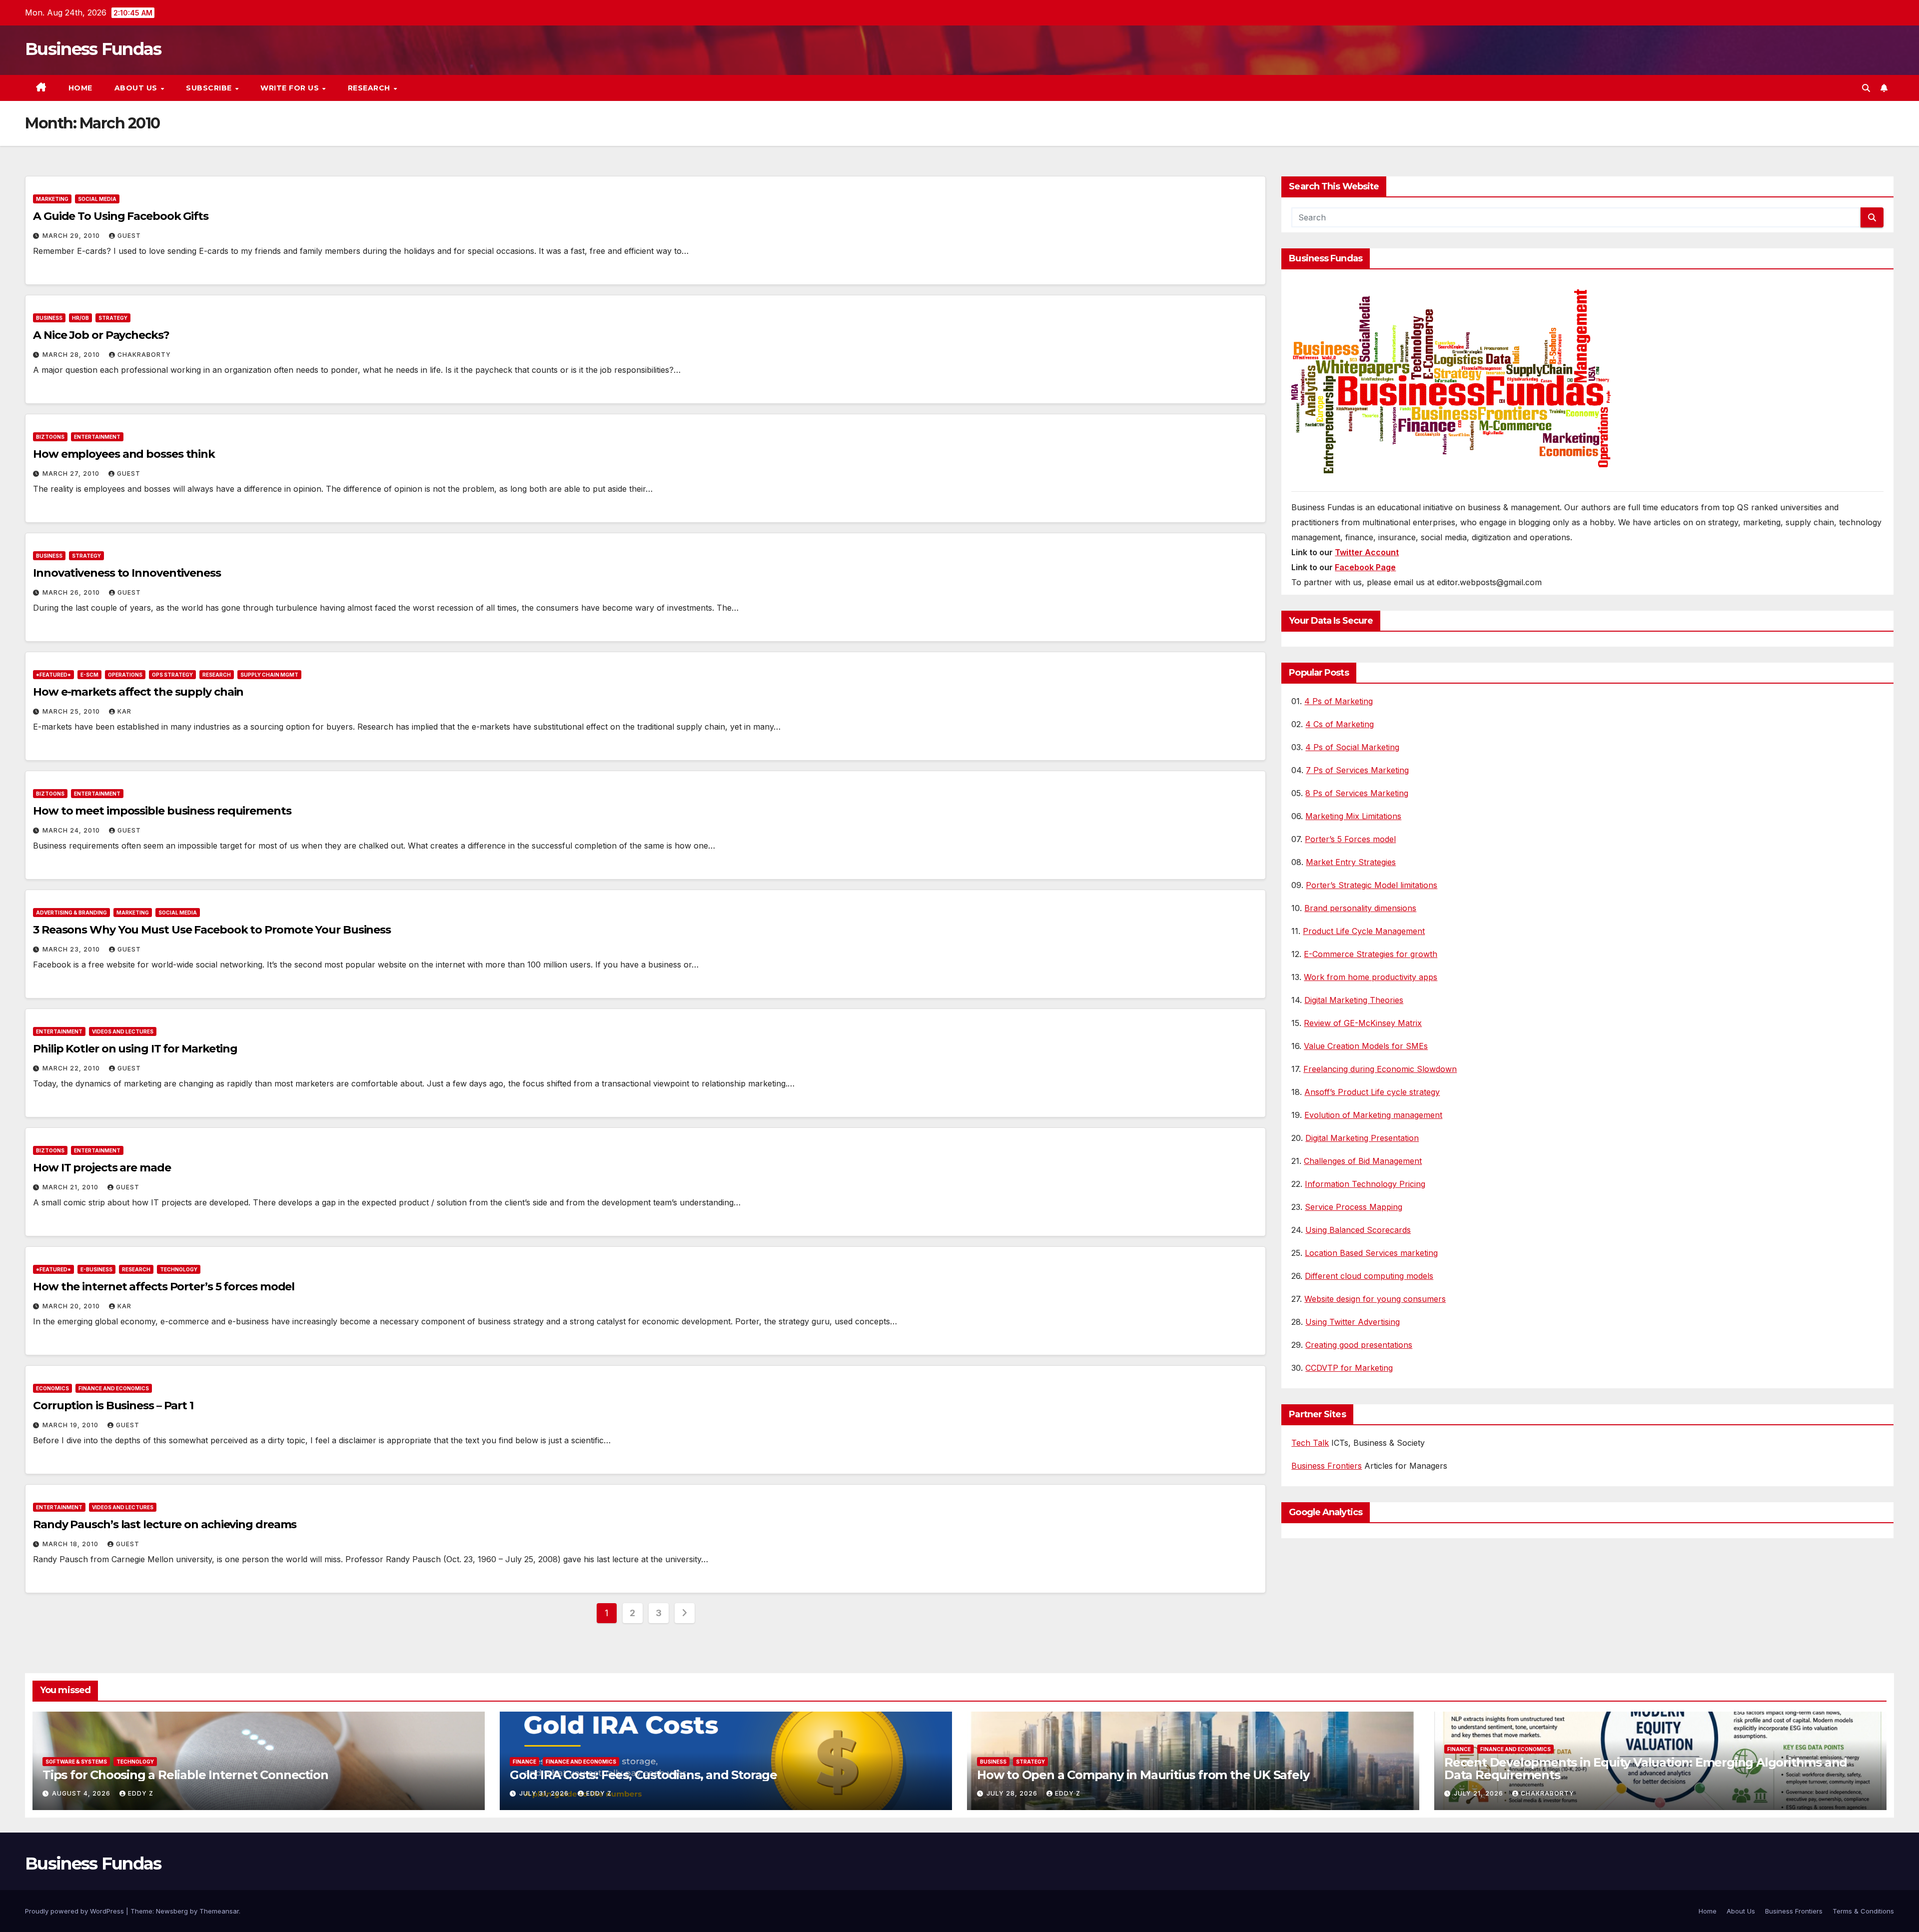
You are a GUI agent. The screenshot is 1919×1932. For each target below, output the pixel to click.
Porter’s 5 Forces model (1350, 839)
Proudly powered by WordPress (75, 1911)
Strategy (113, 318)
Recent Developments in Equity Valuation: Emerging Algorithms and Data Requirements (1646, 1769)
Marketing (52, 199)
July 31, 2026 (545, 1793)
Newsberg (172, 1911)
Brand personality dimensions (1360, 908)
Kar (124, 711)
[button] (1866, 88)
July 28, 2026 (1013, 1793)
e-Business (96, 1269)
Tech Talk (1310, 1443)
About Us (137, 88)
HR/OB (80, 318)
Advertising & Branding (71, 913)
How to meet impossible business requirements (162, 811)
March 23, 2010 (72, 949)
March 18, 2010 (71, 1544)
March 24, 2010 (72, 830)
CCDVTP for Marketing (1349, 1368)
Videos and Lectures (123, 1031)
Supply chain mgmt (269, 675)
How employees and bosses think (124, 454)
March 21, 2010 (71, 1187)
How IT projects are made (102, 1168)
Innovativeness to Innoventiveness (127, 573)
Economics (52, 1388)
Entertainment (97, 437)
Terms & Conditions (1863, 1911)
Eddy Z (141, 1793)
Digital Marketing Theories (1354, 1000)
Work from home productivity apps (1371, 977)
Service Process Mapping (1354, 1207)
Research (370, 88)
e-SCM (89, 675)
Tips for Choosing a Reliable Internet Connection (185, 1775)
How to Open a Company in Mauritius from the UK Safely (1143, 1775)
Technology (179, 1269)
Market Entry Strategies (1351, 862)
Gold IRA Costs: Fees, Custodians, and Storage (643, 1775)
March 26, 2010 (72, 592)
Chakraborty (144, 355)
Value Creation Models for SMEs (1366, 1046)
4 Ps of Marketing (1339, 701)
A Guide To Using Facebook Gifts (121, 216)
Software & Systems (76, 1762)
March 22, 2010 (72, 1068)
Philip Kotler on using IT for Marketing (135, 1049)
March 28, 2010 (72, 355)
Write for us (291, 88)
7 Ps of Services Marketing (1357, 770)
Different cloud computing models (1369, 1276)
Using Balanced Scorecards (1358, 1230)
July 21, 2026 (1479, 1793)
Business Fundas (93, 49)
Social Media (97, 199)
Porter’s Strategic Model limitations (1372, 885)
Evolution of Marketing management (1373, 1115)
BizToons (50, 437)
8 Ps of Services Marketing (1357, 793)
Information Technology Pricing (1365, 1184)
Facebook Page (1365, 567)
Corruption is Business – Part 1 (113, 1406)
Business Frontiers (1327, 1466)
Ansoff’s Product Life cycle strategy (1372, 1092)
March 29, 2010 (72, 236)
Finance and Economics (114, 1388)
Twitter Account (1367, 552)
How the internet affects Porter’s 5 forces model (164, 1287)
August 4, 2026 (82, 1793)
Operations (125, 675)
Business (49, 318)
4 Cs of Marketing (1340, 724)
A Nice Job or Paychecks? (101, 335)
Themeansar (219, 1911)
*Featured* (53, 675)
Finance (524, 1762)
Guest (129, 236)
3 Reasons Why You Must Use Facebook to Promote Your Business (212, 930)
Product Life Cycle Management (1364, 931)
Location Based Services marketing (1371, 1253)
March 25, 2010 (72, 711)
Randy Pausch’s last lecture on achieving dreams (165, 1524)
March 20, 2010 (72, 1306)
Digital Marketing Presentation (1362, 1138)
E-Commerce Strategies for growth (1371, 954)
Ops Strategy (172, 675)
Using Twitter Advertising (1353, 1322)
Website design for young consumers (1375, 1299)
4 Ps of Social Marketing (1352, 747)
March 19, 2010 (71, 1425)
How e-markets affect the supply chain (138, 692)
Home (80, 88)
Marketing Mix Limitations (1353, 816)
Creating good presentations (1359, 1345)
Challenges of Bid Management (1363, 1161)
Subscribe (210, 88)
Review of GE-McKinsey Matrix (1363, 1023)
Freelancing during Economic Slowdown (1380, 1069)
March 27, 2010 (72, 474)
